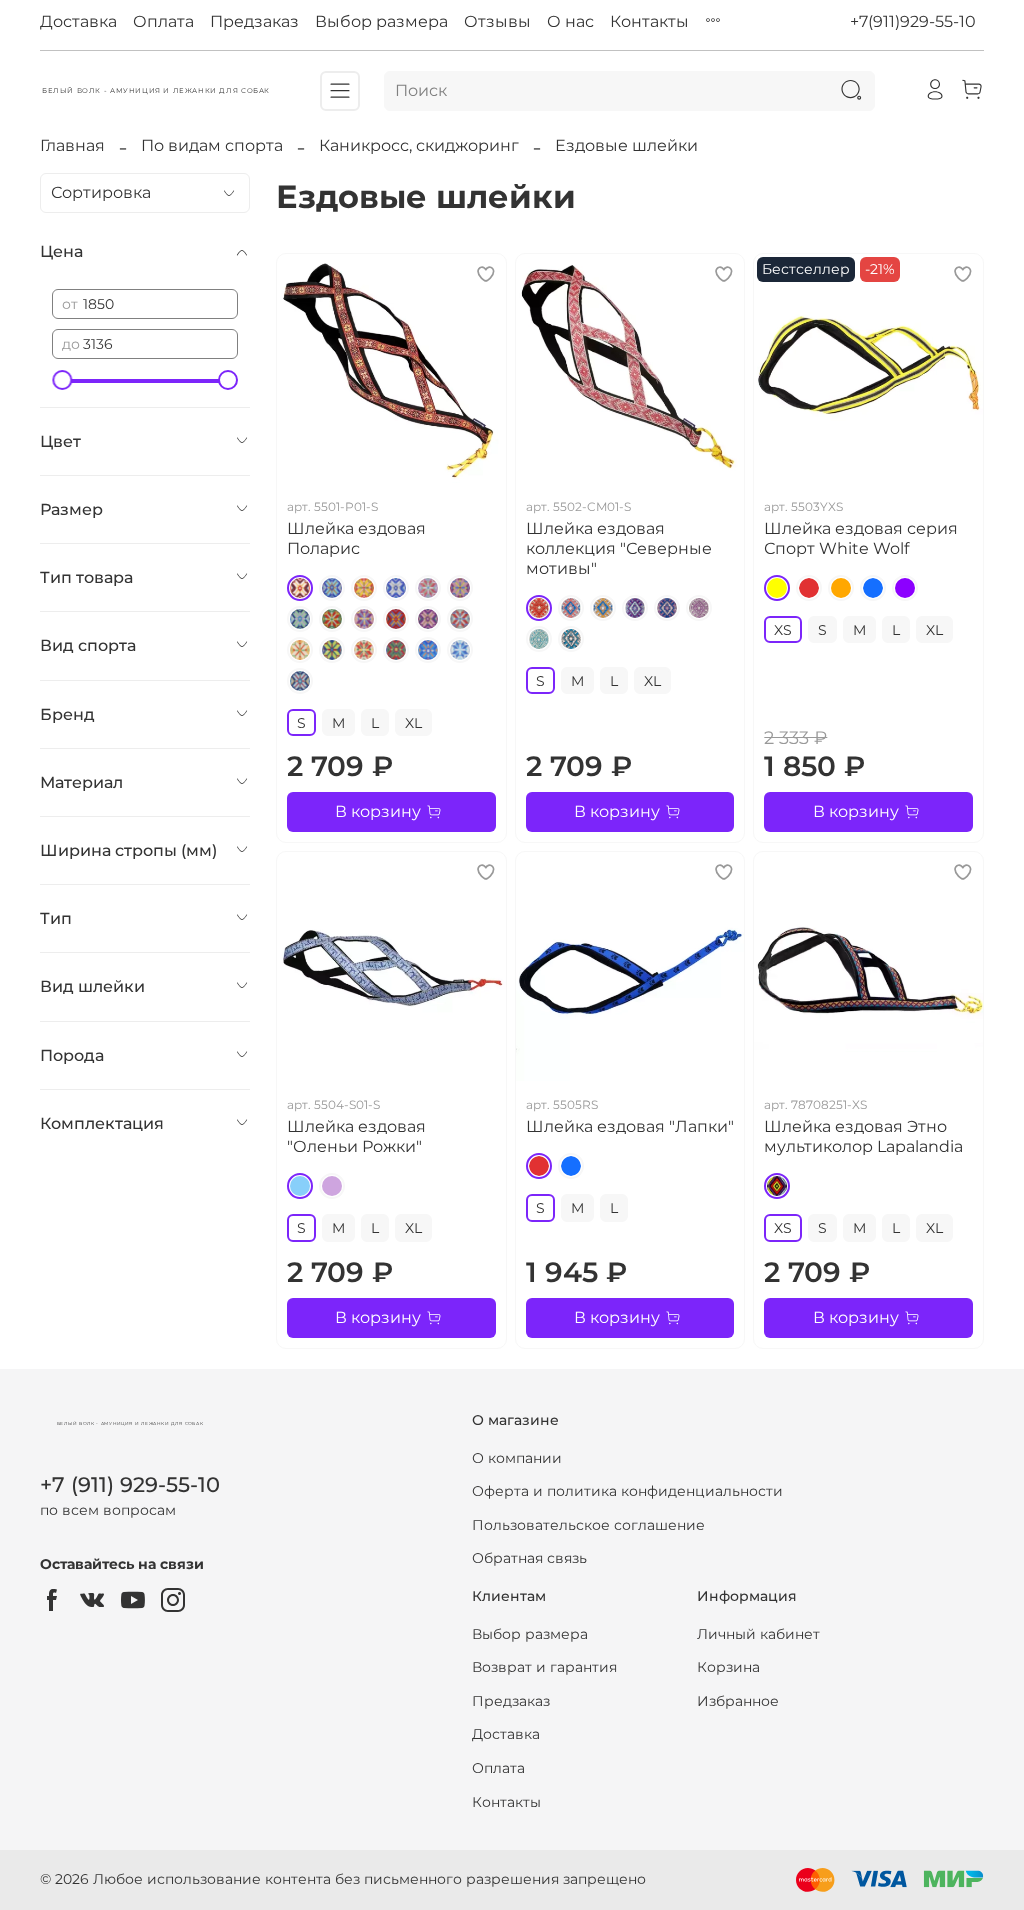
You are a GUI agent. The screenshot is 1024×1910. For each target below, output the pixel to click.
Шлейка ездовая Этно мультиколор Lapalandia (863, 1136)
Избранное (738, 1701)
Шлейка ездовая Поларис (356, 538)
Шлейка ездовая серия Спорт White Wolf (861, 538)
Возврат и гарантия (544, 1667)
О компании (517, 1458)
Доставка (78, 21)
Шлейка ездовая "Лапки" (630, 1126)
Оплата (163, 21)
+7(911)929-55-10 (913, 21)
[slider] (62, 380)
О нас (570, 21)
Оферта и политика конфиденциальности (627, 1491)
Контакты (649, 21)
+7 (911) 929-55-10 (130, 1484)
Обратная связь (529, 1558)
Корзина (728, 1667)
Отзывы (497, 21)
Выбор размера (381, 21)
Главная (72, 145)
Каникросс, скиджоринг (419, 145)
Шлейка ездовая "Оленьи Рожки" (356, 1136)
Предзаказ (254, 21)
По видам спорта (212, 145)
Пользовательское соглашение (588, 1525)
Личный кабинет (758, 1634)
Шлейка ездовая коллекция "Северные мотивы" (619, 548)
